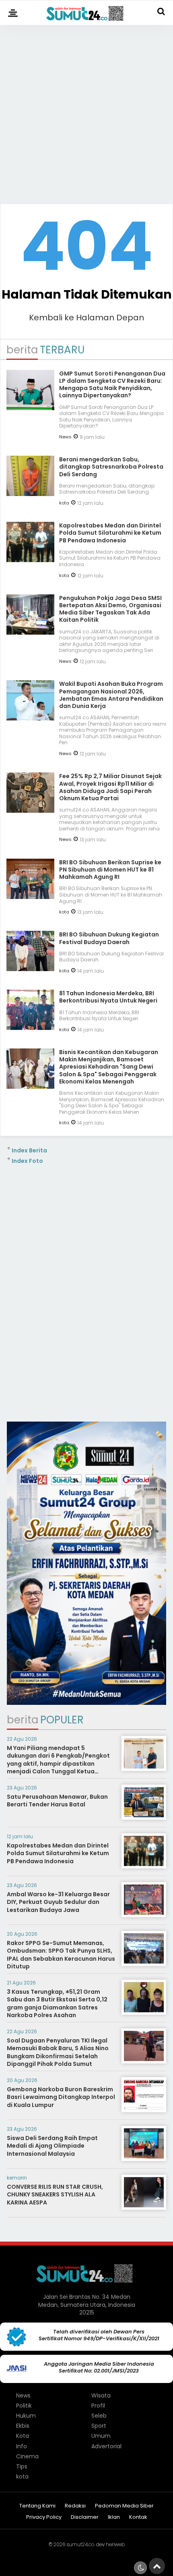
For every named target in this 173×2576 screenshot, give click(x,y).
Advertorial (106, 2446)
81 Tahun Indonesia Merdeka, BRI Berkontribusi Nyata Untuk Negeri (108, 997)
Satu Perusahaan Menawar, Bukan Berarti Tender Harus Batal (57, 1801)
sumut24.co (80, 2544)
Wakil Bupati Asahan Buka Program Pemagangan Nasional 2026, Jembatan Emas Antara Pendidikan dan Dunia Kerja (111, 695)
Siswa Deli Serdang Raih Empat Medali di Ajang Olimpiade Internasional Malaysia (52, 2146)
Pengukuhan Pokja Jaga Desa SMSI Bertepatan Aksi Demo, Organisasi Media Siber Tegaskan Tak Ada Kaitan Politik (110, 609)
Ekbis (23, 2426)
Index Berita (29, 1150)
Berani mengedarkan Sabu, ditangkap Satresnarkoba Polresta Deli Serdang (111, 467)
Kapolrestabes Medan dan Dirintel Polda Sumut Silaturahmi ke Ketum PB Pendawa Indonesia (110, 533)
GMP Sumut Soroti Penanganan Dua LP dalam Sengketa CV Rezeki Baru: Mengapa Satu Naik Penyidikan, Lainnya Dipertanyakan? (112, 385)
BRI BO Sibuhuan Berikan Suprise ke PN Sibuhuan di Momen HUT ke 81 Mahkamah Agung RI (110, 870)
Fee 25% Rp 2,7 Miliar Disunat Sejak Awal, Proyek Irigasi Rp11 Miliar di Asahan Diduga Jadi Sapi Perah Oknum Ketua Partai (110, 787)
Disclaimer (85, 2517)
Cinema (27, 2456)
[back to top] (157, 2566)
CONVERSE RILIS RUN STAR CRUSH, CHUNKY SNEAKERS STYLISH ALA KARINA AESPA (55, 2195)
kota (64, 503)
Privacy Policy (44, 2517)
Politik (24, 2406)
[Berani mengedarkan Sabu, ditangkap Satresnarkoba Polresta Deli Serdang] (30, 493)
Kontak (138, 2517)
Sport (99, 2426)
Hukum (26, 2416)
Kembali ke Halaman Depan (86, 318)
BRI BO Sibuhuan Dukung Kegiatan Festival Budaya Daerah (109, 938)
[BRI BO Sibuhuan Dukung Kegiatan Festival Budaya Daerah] (30, 968)
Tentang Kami (37, 2506)
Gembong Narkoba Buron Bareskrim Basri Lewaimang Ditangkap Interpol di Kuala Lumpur (61, 2097)
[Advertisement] (86, 111)
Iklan (114, 2517)
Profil (98, 2406)
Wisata (101, 2395)
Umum (101, 2436)
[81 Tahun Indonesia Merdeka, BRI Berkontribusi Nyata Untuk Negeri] (30, 1027)
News (65, 437)
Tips (22, 2466)
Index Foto (27, 1161)
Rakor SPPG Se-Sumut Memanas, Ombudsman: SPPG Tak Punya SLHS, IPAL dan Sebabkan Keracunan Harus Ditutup (61, 1955)
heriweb (115, 2544)
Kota (23, 2436)
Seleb (99, 2416)
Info (22, 2446)
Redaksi (75, 2506)
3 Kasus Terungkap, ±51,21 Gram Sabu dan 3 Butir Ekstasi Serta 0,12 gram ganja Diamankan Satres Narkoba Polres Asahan (57, 2004)
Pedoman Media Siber (124, 2506)
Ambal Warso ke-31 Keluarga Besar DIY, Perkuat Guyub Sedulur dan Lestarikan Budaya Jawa (58, 1902)
